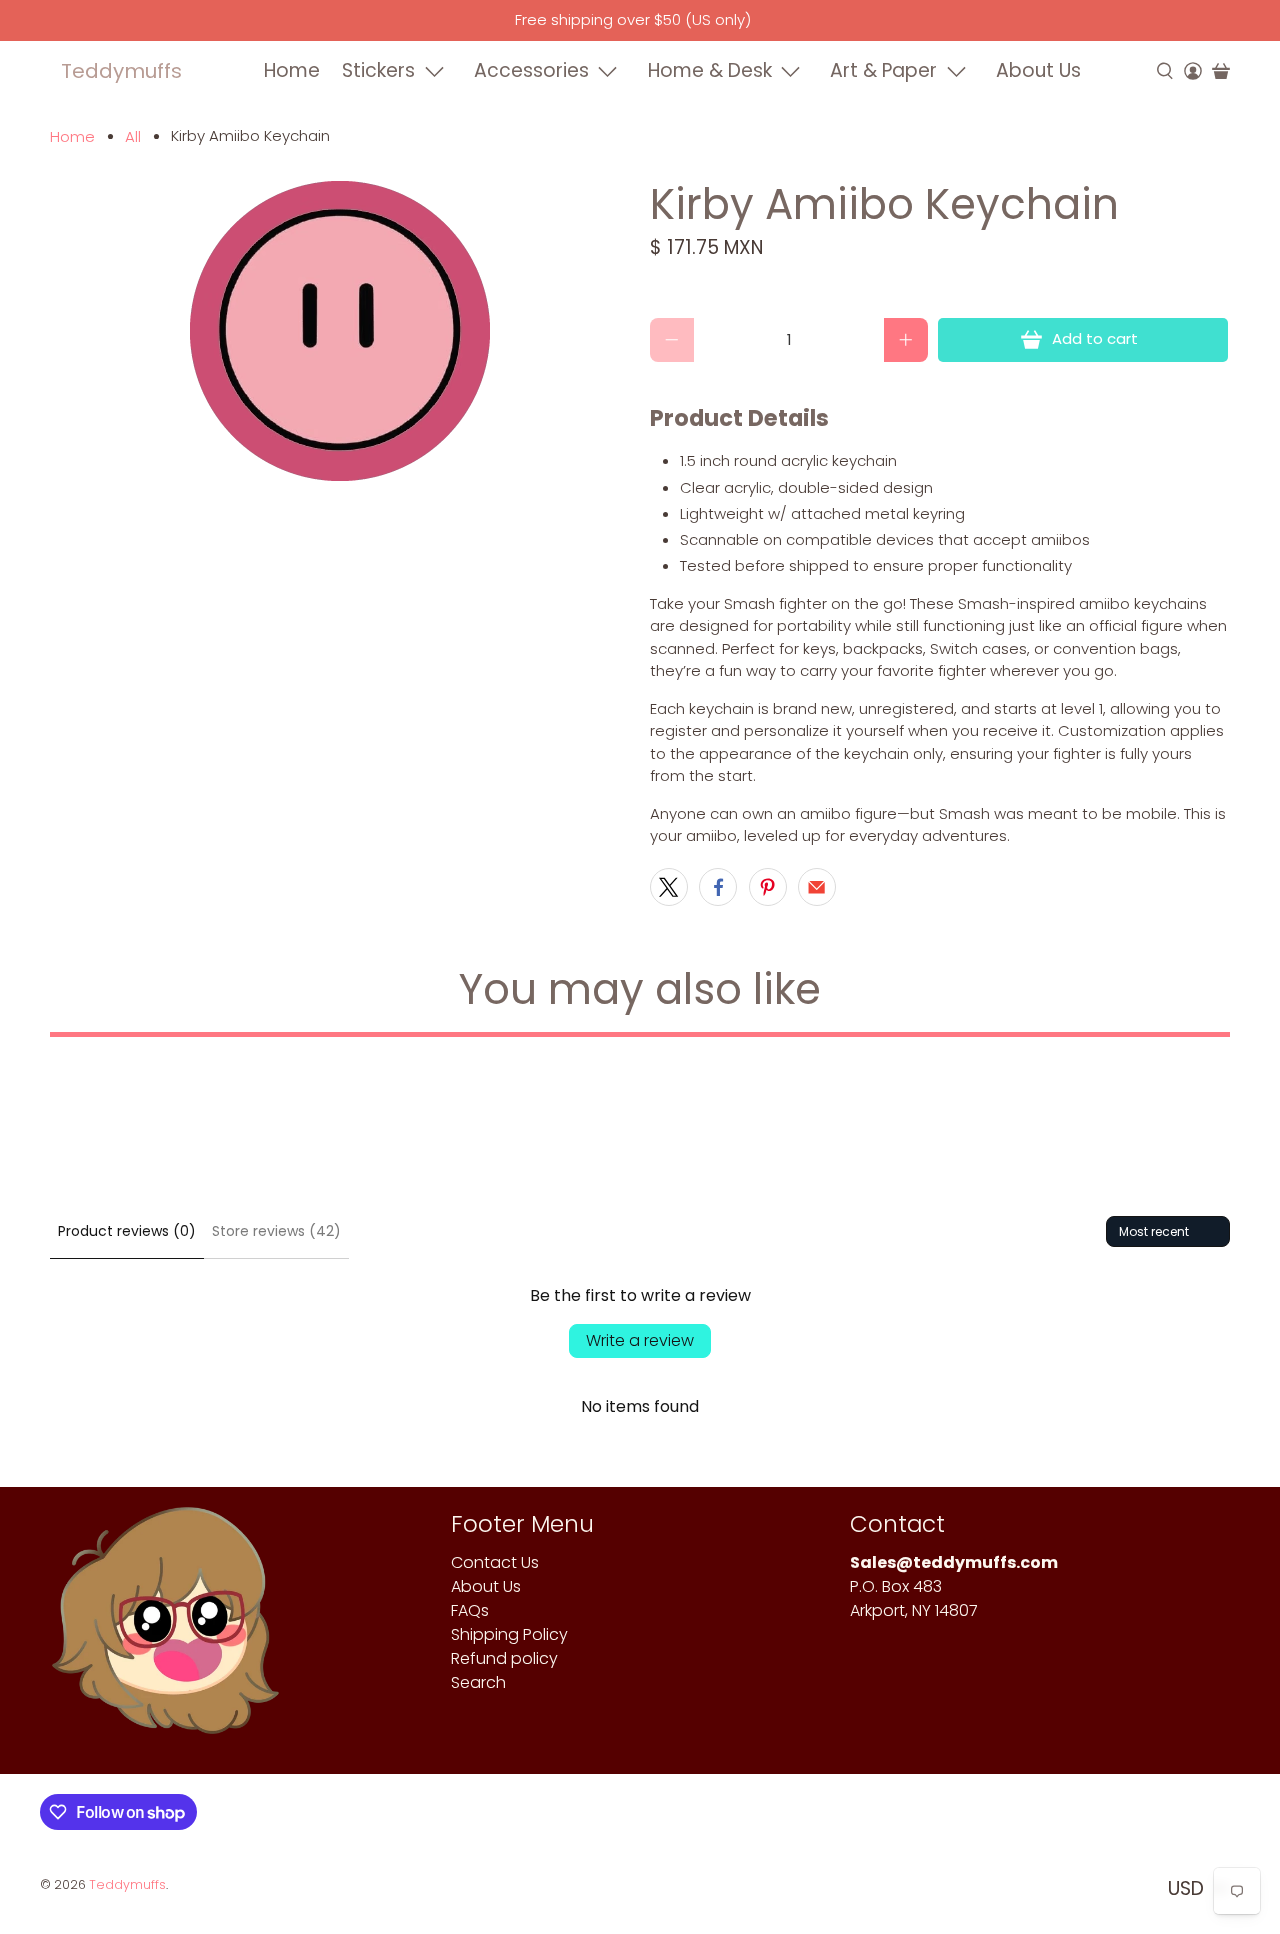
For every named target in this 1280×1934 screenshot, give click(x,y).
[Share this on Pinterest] (768, 887)
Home (292, 70)
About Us (1038, 70)
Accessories (531, 70)
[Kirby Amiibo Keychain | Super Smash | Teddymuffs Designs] (340, 331)
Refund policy (504, 1658)
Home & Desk (710, 70)
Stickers (378, 70)
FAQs (470, 1610)
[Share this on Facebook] (718, 887)
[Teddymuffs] (165, 1630)
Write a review (640, 1340)
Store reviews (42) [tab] (276, 1231)
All (133, 136)
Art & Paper (883, 70)
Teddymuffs (121, 71)
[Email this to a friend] (817, 887)
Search (478, 1682)
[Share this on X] (669, 887)
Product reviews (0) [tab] (127, 1231)
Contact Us (495, 1562)
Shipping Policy (509, 1634)
